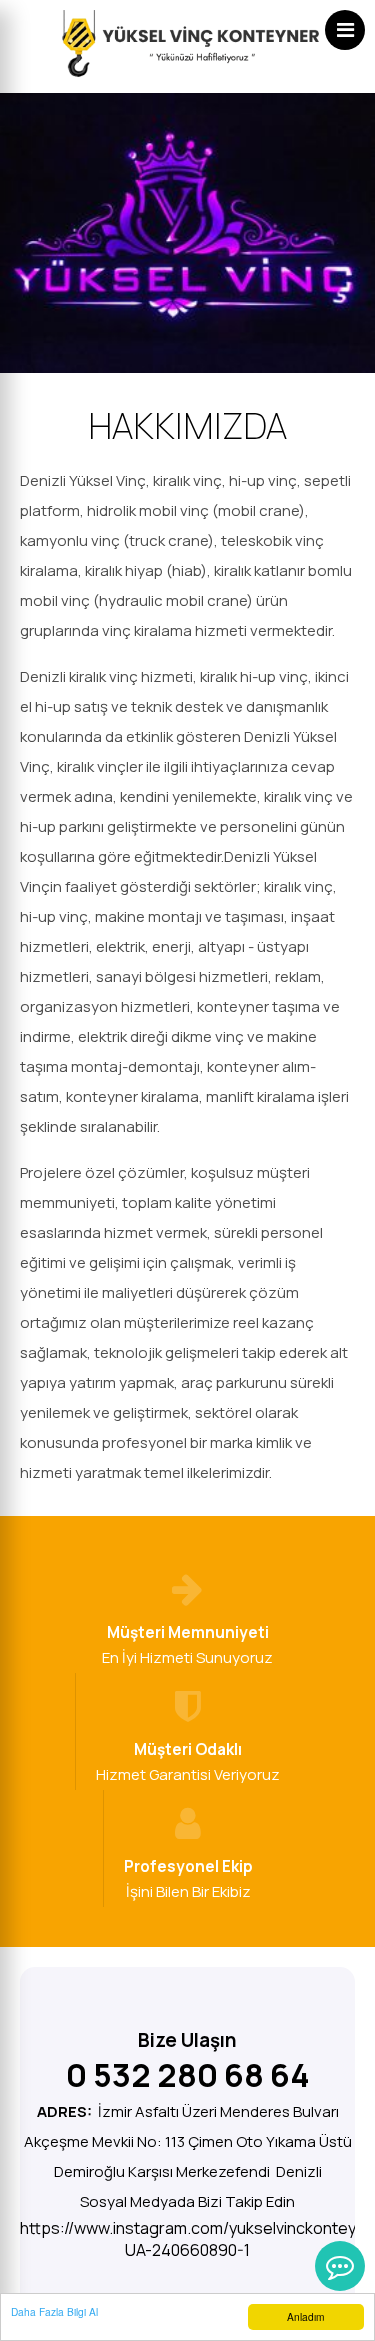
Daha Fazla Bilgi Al (54, 2311)
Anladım (305, 2316)
